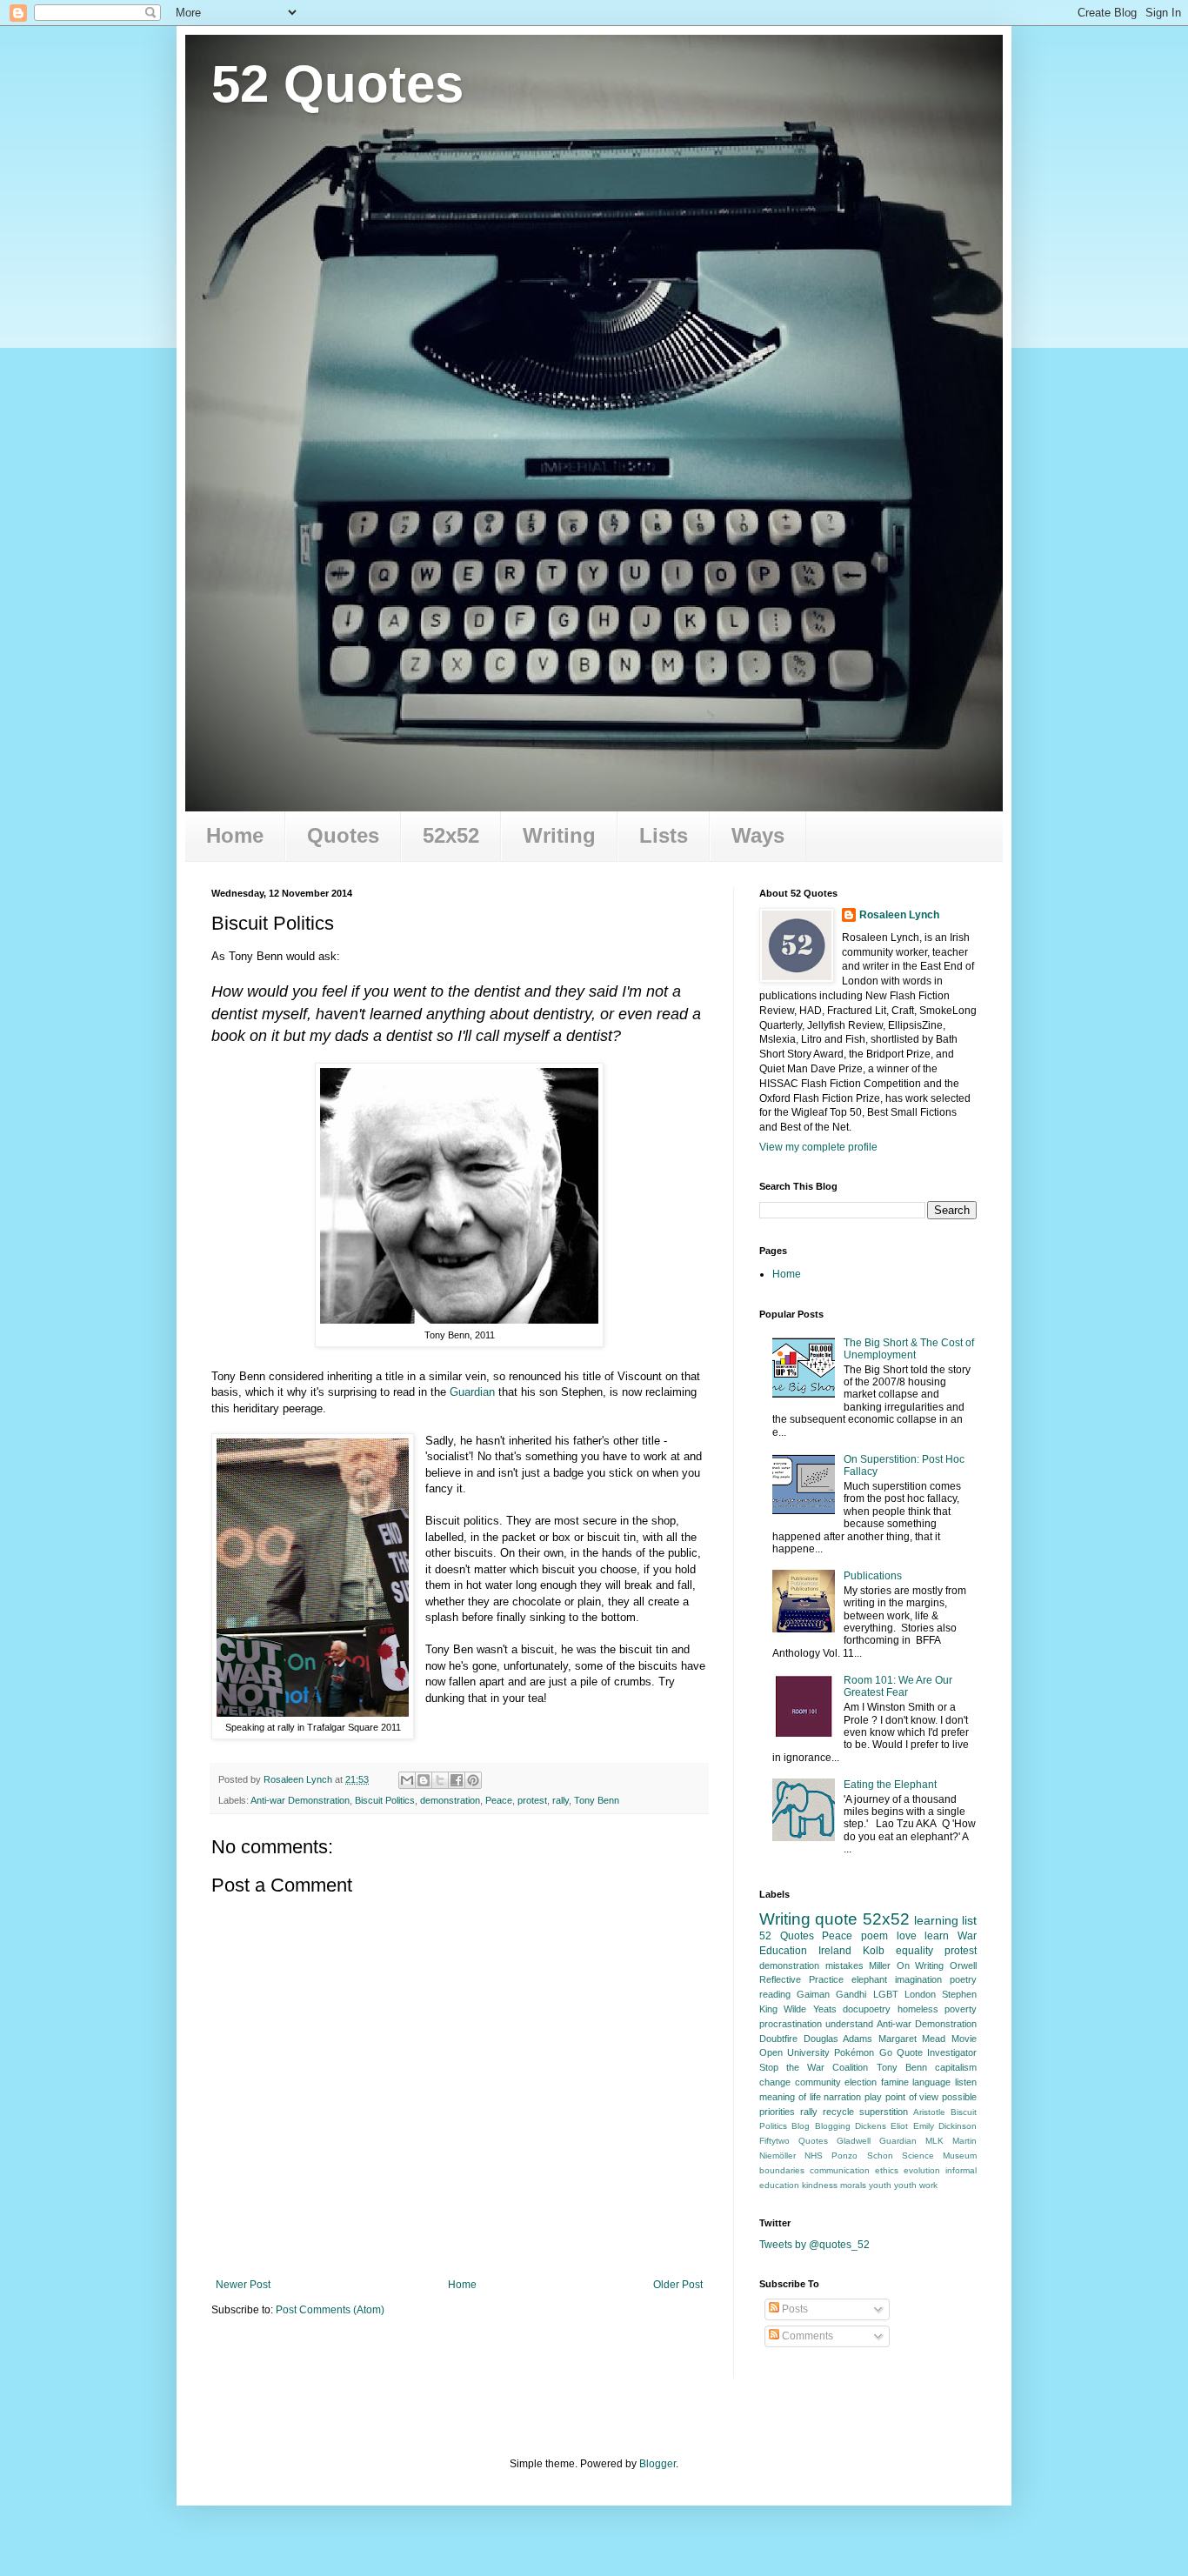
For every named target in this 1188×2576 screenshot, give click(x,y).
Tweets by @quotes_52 (814, 2245)
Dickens (871, 2126)
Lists (664, 835)
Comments (806, 2336)
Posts (794, 2309)
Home (235, 835)
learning (936, 1920)
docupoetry (867, 2009)
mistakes (844, 1965)
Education (783, 1951)
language (931, 2082)
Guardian (472, 1392)
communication (840, 2170)
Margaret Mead (912, 2039)
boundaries (782, 2170)
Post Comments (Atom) (330, 2310)
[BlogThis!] (424, 1780)
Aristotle (929, 2112)
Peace (499, 1800)
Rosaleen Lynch (899, 915)
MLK (934, 2141)
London (920, 1994)
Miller (880, 1965)
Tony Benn (597, 1800)
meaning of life (790, 2097)
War (967, 1936)
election (861, 2082)
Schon (880, 2156)
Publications (873, 1576)
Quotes (343, 835)
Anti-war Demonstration (300, 1800)
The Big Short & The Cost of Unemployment (909, 1349)
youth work (916, 2185)
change (775, 2082)
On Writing (921, 1965)
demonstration (450, 1800)
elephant (869, 1979)
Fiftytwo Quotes (794, 2141)
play (873, 2097)
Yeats (825, 2009)
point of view (912, 2097)
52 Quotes (337, 84)
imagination (918, 1979)
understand (849, 2024)
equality (914, 1951)
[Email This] (407, 1780)
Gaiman (813, 1994)
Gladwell (854, 2141)
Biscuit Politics (385, 1800)
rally (561, 1800)
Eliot (899, 2126)
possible (959, 2097)
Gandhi (851, 1994)
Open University (794, 2052)
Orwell (963, 1965)
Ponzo (844, 2156)
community (818, 2082)
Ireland (835, 1951)
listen (966, 2082)
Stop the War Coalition (814, 2067)
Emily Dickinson (945, 2126)
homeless (918, 2009)
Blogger (657, 2464)
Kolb (874, 1951)
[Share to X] (440, 1780)
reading (775, 1994)
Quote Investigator (937, 2052)
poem (874, 1936)
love (907, 1936)
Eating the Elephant (890, 1785)
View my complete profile (818, 1147)
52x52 (451, 835)
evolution (922, 2170)
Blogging (833, 2126)
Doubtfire (778, 2039)
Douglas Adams (838, 2039)
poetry (963, 1979)
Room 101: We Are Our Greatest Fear (898, 1686)
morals (853, 2185)
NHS (814, 2156)
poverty (961, 2009)
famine (895, 2082)
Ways (758, 835)
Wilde (795, 2009)
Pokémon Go (863, 2052)
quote (836, 1919)
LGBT (886, 1994)
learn (937, 1936)
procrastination (791, 2024)
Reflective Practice (801, 1979)
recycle (838, 2112)
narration (842, 2097)
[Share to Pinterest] (473, 1780)
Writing (559, 835)
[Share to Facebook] (457, 1780)
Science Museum (939, 2156)
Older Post (678, 2285)
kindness (820, 2185)
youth (880, 2185)
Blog (801, 2126)
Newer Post (243, 2285)
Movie (964, 2039)
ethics (887, 2170)
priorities (777, 2112)
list (969, 1920)
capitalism (956, 2067)
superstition (884, 2112)
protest (532, 1800)
